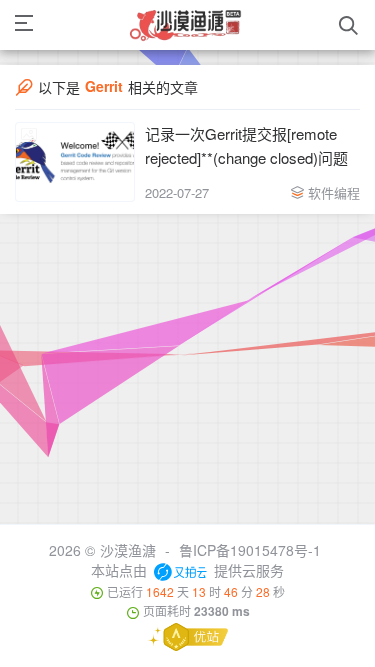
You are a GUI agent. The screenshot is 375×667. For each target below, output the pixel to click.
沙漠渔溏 (128, 550)
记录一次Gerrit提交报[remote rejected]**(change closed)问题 (246, 145)
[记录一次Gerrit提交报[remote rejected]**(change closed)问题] (75, 162)
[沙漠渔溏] (186, 25)
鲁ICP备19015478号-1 (250, 550)
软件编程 (334, 192)
